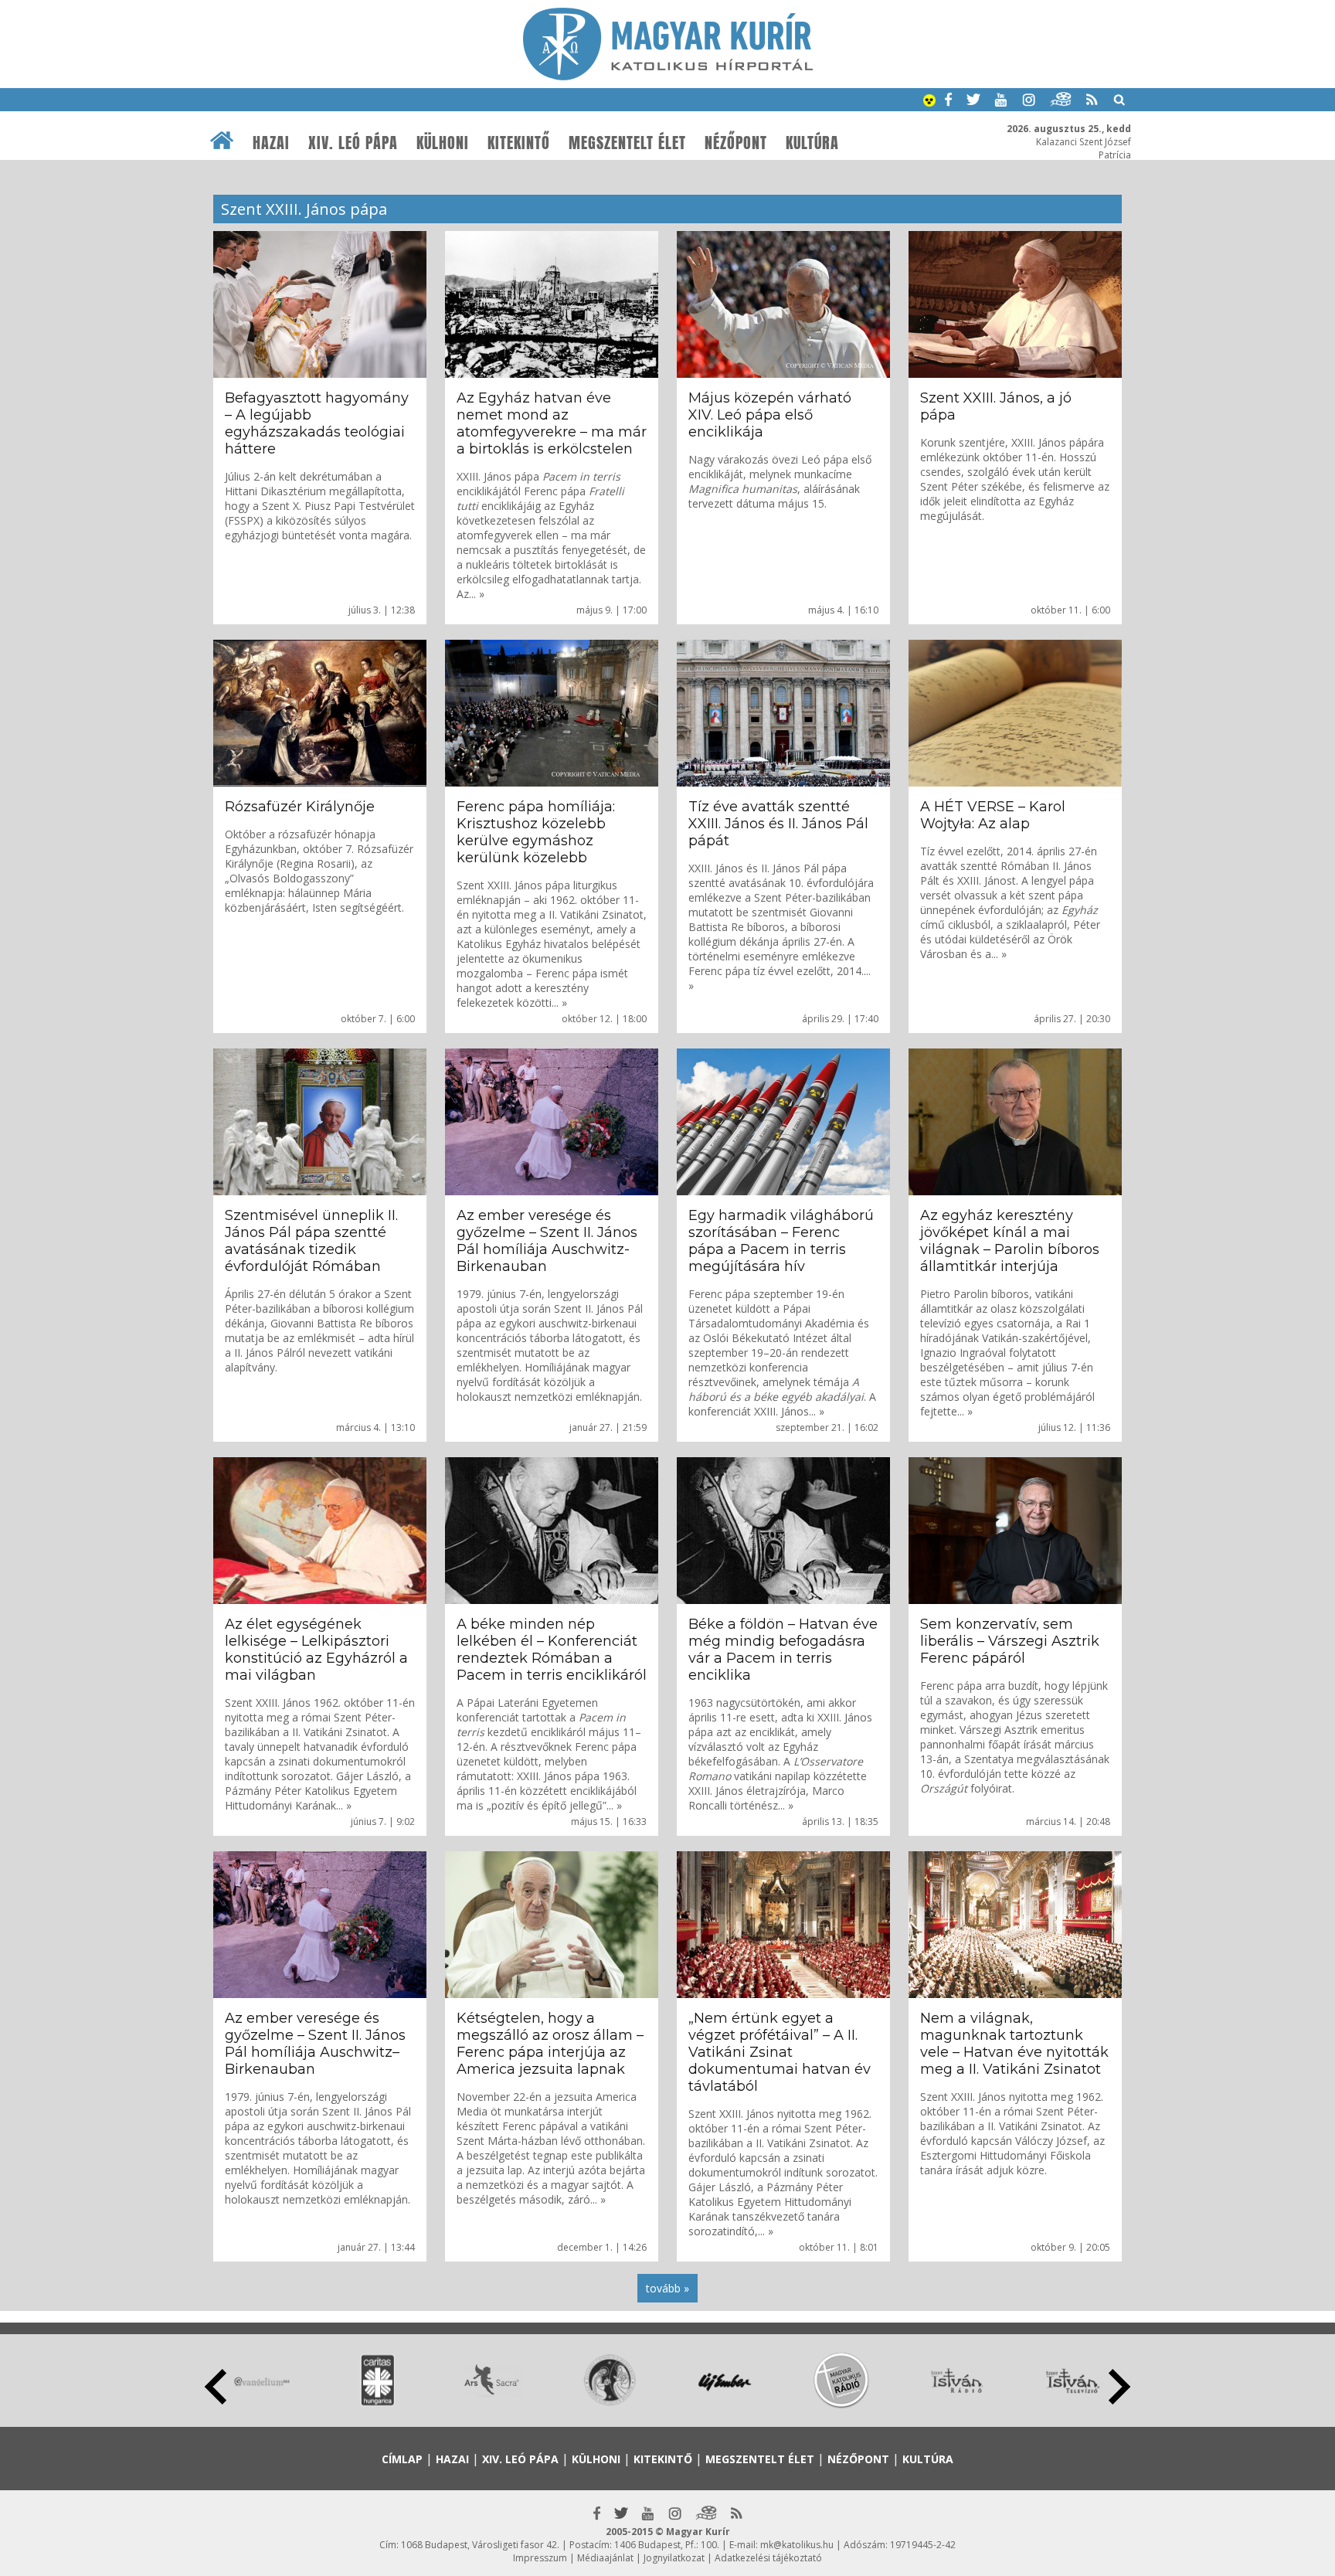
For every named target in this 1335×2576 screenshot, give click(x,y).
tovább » (667, 2288)
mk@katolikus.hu (797, 2545)
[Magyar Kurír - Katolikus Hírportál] (668, 76)
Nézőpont (736, 143)
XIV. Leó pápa (353, 143)
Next (1119, 2387)
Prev (216, 2387)
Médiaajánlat (605, 2558)
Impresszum (540, 2558)
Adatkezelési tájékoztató (768, 2558)
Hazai (271, 143)
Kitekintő (519, 143)
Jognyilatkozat (674, 2558)
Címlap (402, 2459)
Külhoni (443, 143)
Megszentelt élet (627, 143)
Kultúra (812, 143)
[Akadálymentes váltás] (929, 102)
